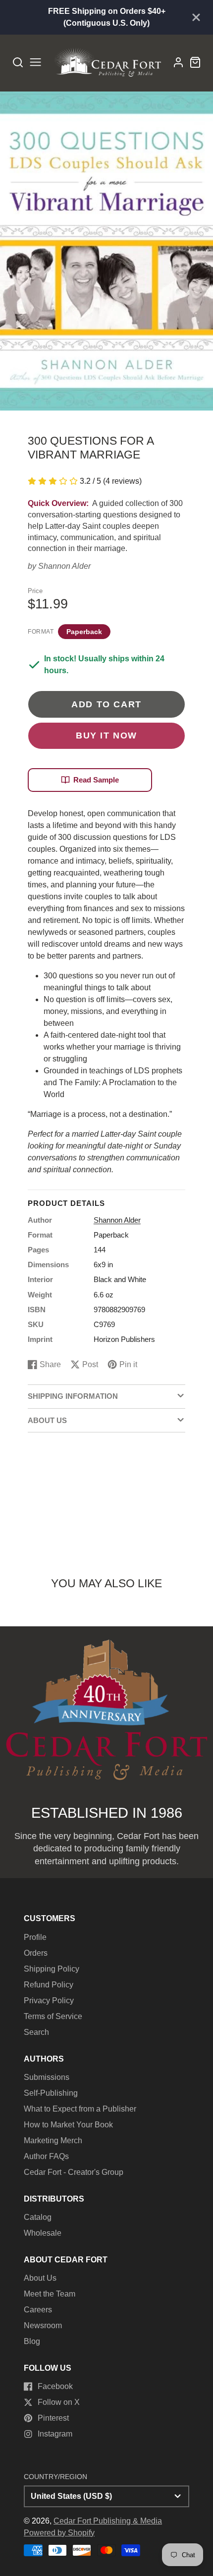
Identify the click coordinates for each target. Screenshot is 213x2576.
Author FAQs (46, 2156)
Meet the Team (50, 2294)
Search (36, 2032)
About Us (40, 2278)
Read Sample (96, 780)
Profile (35, 1937)
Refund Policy (49, 1985)
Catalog (38, 2217)
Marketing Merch (53, 2140)
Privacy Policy (49, 2001)
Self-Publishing (51, 2093)
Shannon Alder (64, 566)
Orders (36, 1953)
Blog (32, 2341)
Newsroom (43, 2325)
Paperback (84, 632)
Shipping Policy (52, 1969)
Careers (38, 2310)
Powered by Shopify (59, 2533)
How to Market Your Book (68, 2125)
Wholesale (43, 2233)
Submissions (47, 2077)
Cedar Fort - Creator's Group (74, 2172)
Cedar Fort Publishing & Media (108, 2521)
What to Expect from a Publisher (80, 2109)
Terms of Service (53, 2016)
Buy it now (106, 735)
